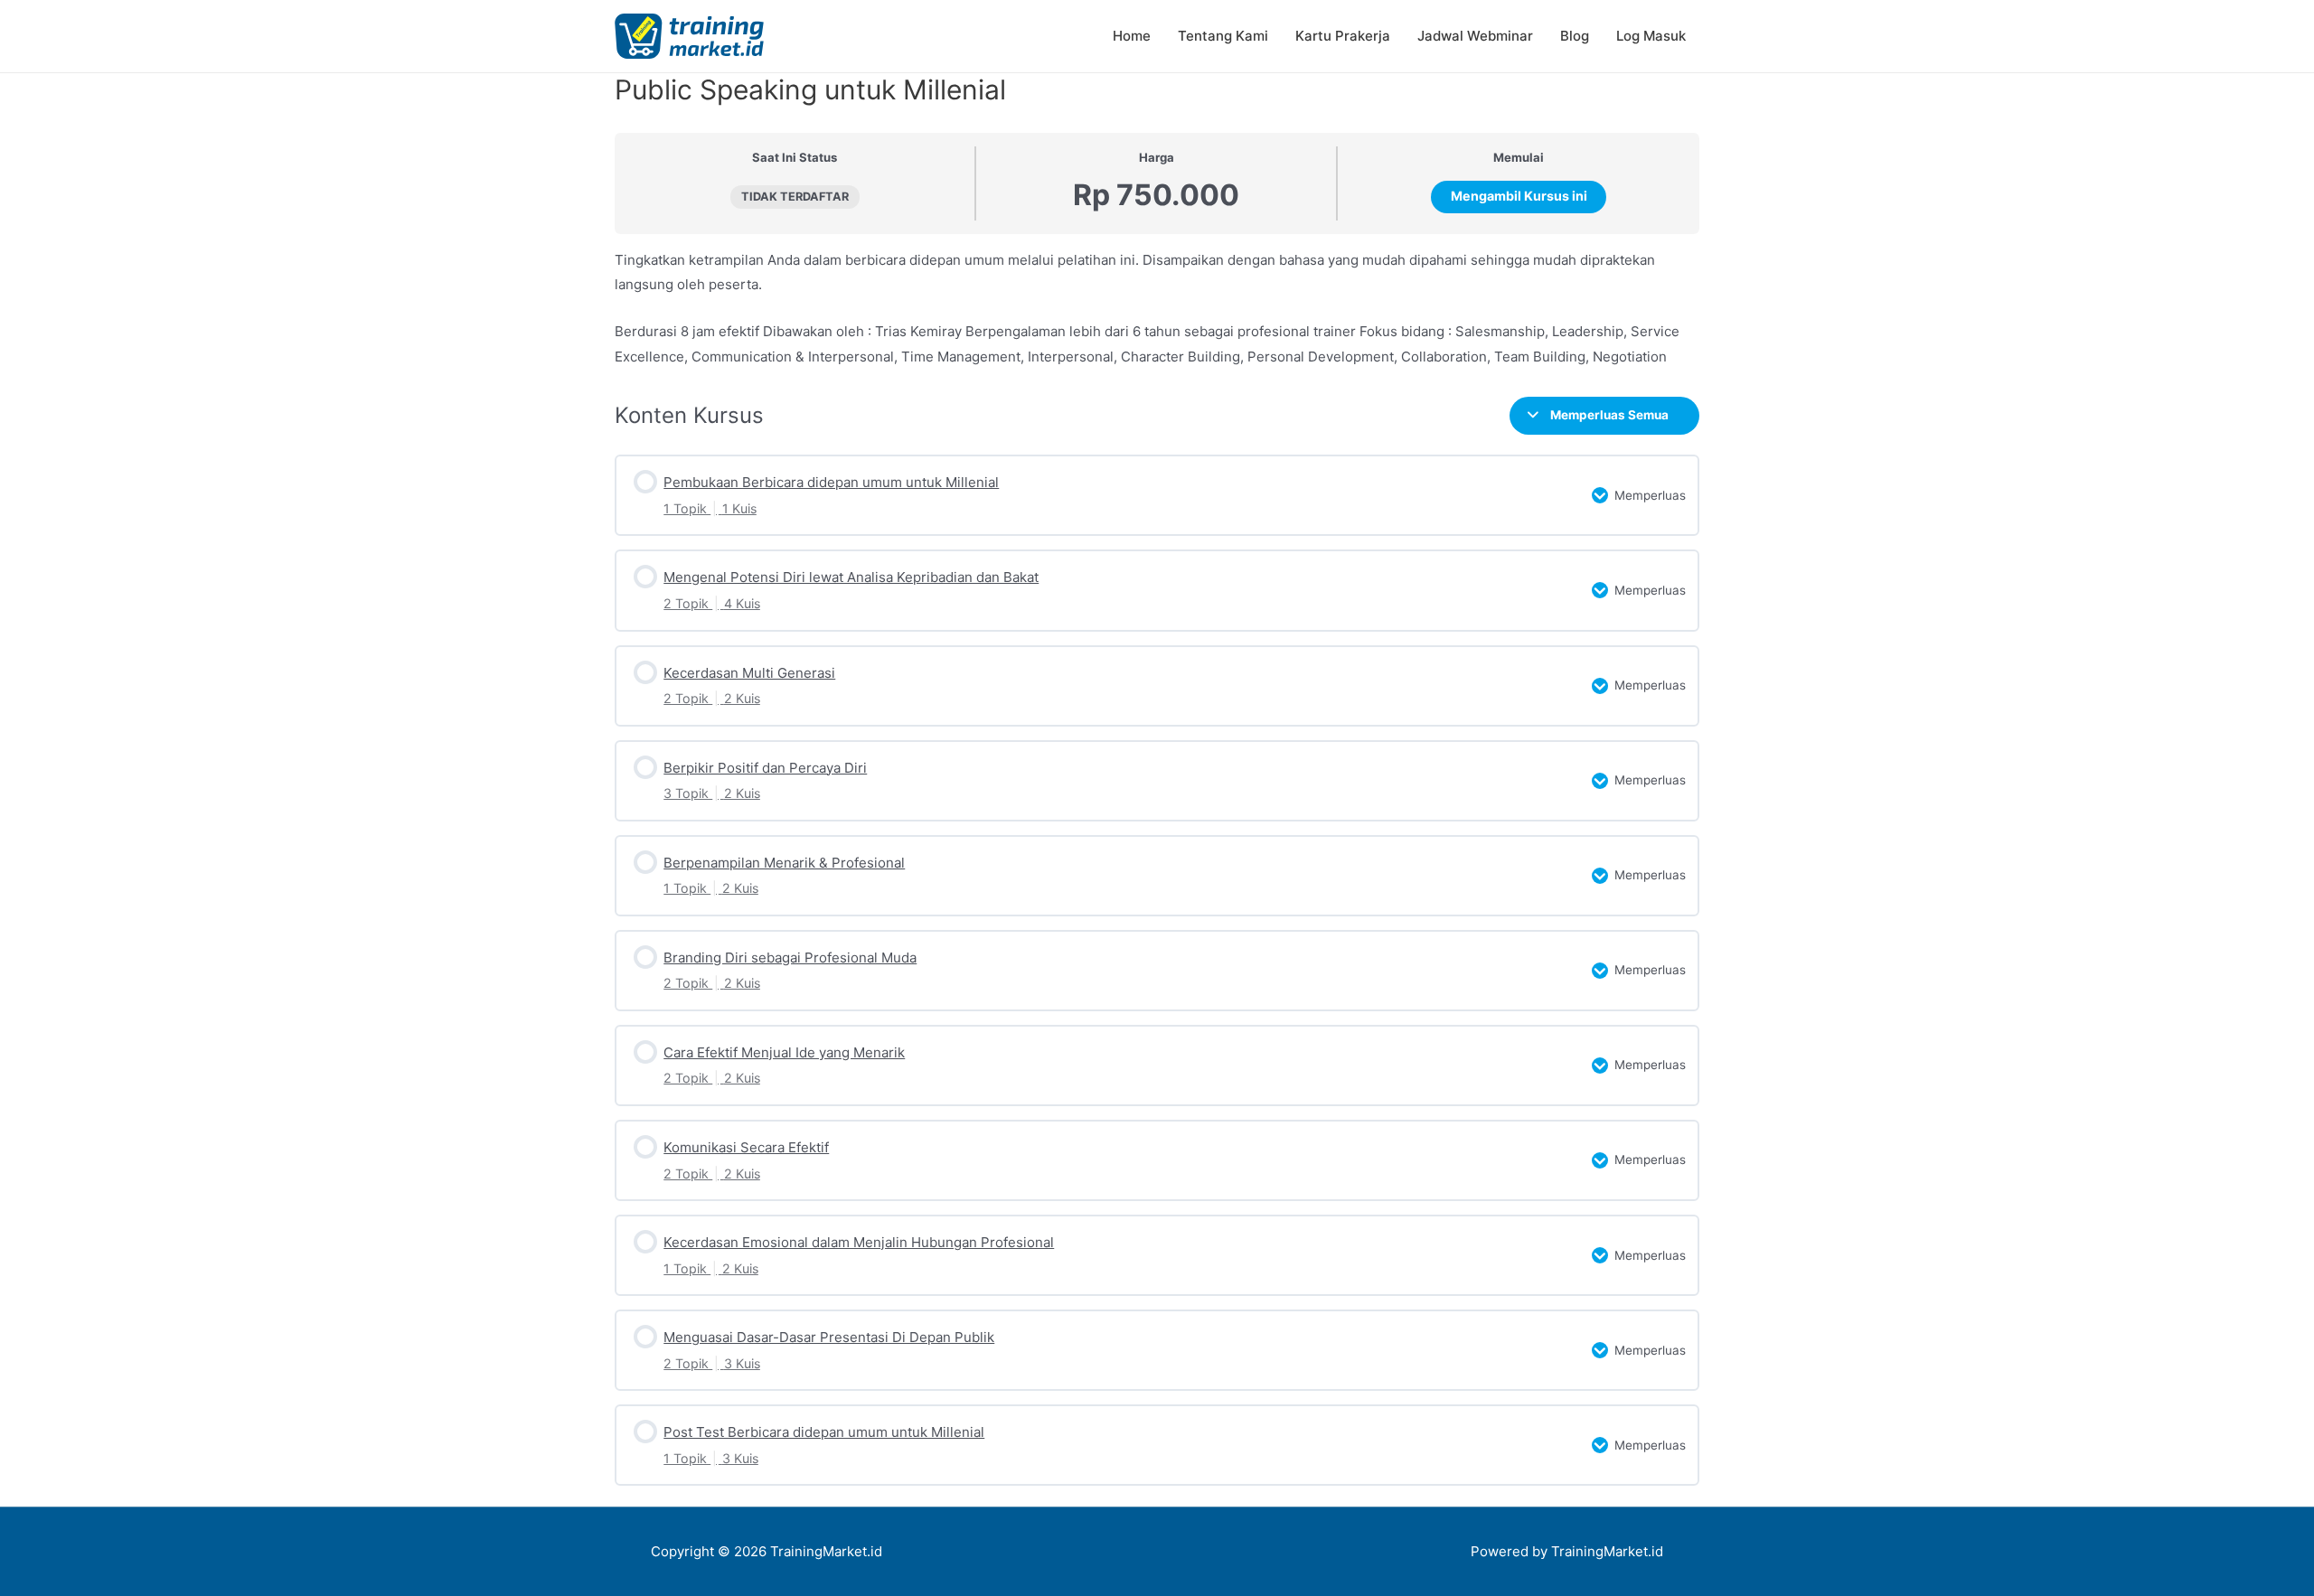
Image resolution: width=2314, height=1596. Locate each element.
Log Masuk (1651, 36)
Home (1132, 36)
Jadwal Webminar (1475, 36)
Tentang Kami (1223, 36)
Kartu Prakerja (1343, 36)
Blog (1575, 36)
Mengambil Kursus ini (1519, 196)
